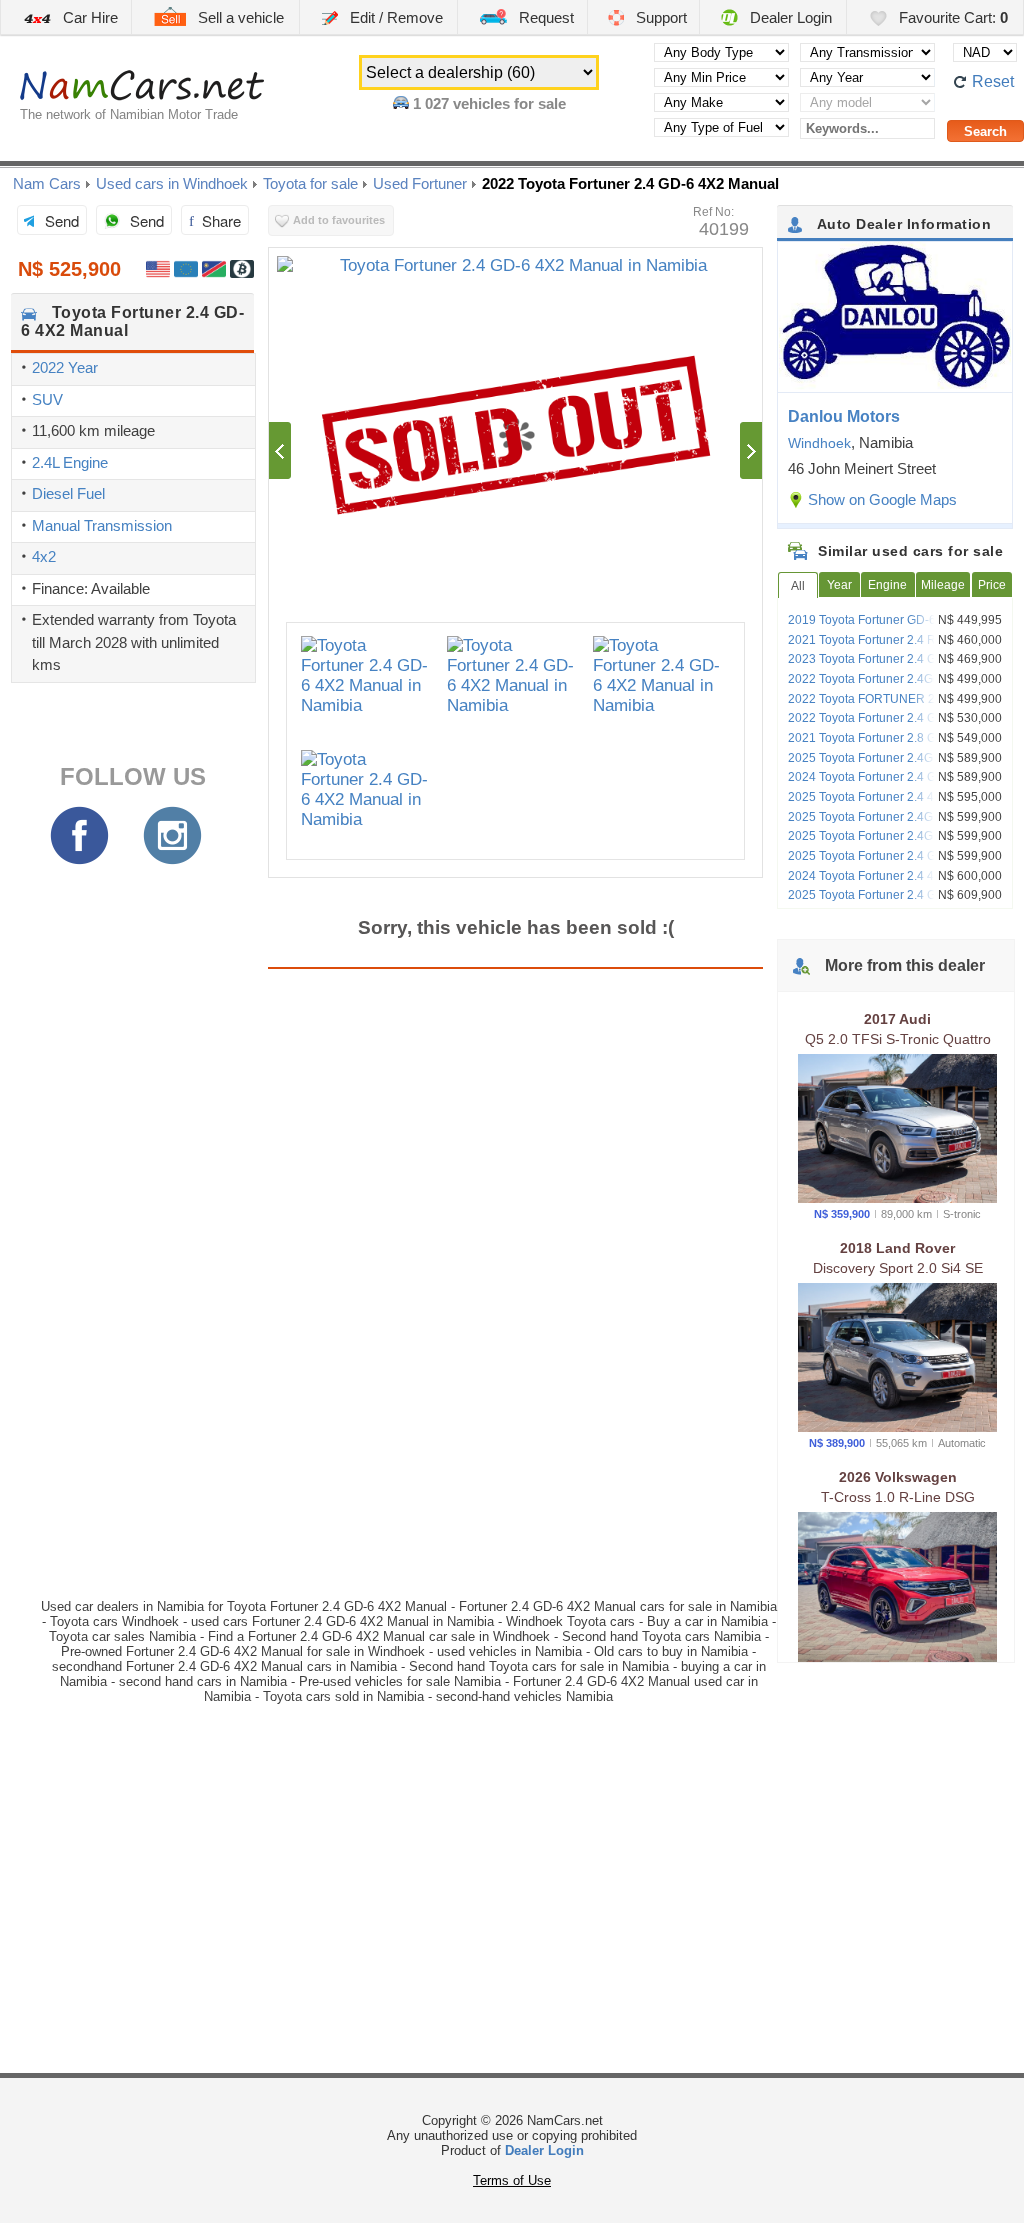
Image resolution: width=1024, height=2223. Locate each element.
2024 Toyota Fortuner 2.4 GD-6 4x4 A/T (893, 777)
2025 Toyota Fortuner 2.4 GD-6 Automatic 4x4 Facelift (900, 863)
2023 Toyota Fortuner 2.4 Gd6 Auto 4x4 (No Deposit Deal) (894, 666)
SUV (47, 399)
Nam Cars (47, 183)
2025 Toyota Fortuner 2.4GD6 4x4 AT (888, 817)
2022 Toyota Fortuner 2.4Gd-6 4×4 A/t (889, 679)
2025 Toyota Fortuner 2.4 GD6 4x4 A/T (891, 895)
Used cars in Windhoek (172, 183)
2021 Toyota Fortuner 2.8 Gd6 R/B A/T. (891, 738)
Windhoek (819, 443)
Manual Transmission (102, 525)
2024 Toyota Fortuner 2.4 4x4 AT (875, 876)
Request (544, 17)
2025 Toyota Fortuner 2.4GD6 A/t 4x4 (888, 758)
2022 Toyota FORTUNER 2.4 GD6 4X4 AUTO (893, 706)
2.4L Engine (70, 462)
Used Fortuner (420, 183)
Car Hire (88, 17)
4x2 (44, 556)
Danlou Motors (844, 416)
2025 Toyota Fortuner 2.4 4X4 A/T (878, 797)
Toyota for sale (310, 183)
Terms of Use (512, 2180)
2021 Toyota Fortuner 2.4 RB (866, 640)
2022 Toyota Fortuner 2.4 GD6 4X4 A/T (892, 718)
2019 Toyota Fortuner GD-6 (862, 620)
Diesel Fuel (68, 493)
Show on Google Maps (882, 499)
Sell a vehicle (239, 17)
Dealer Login (789, 17)
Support (659, 17)
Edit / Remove (394, 17)
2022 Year (65, 367)
